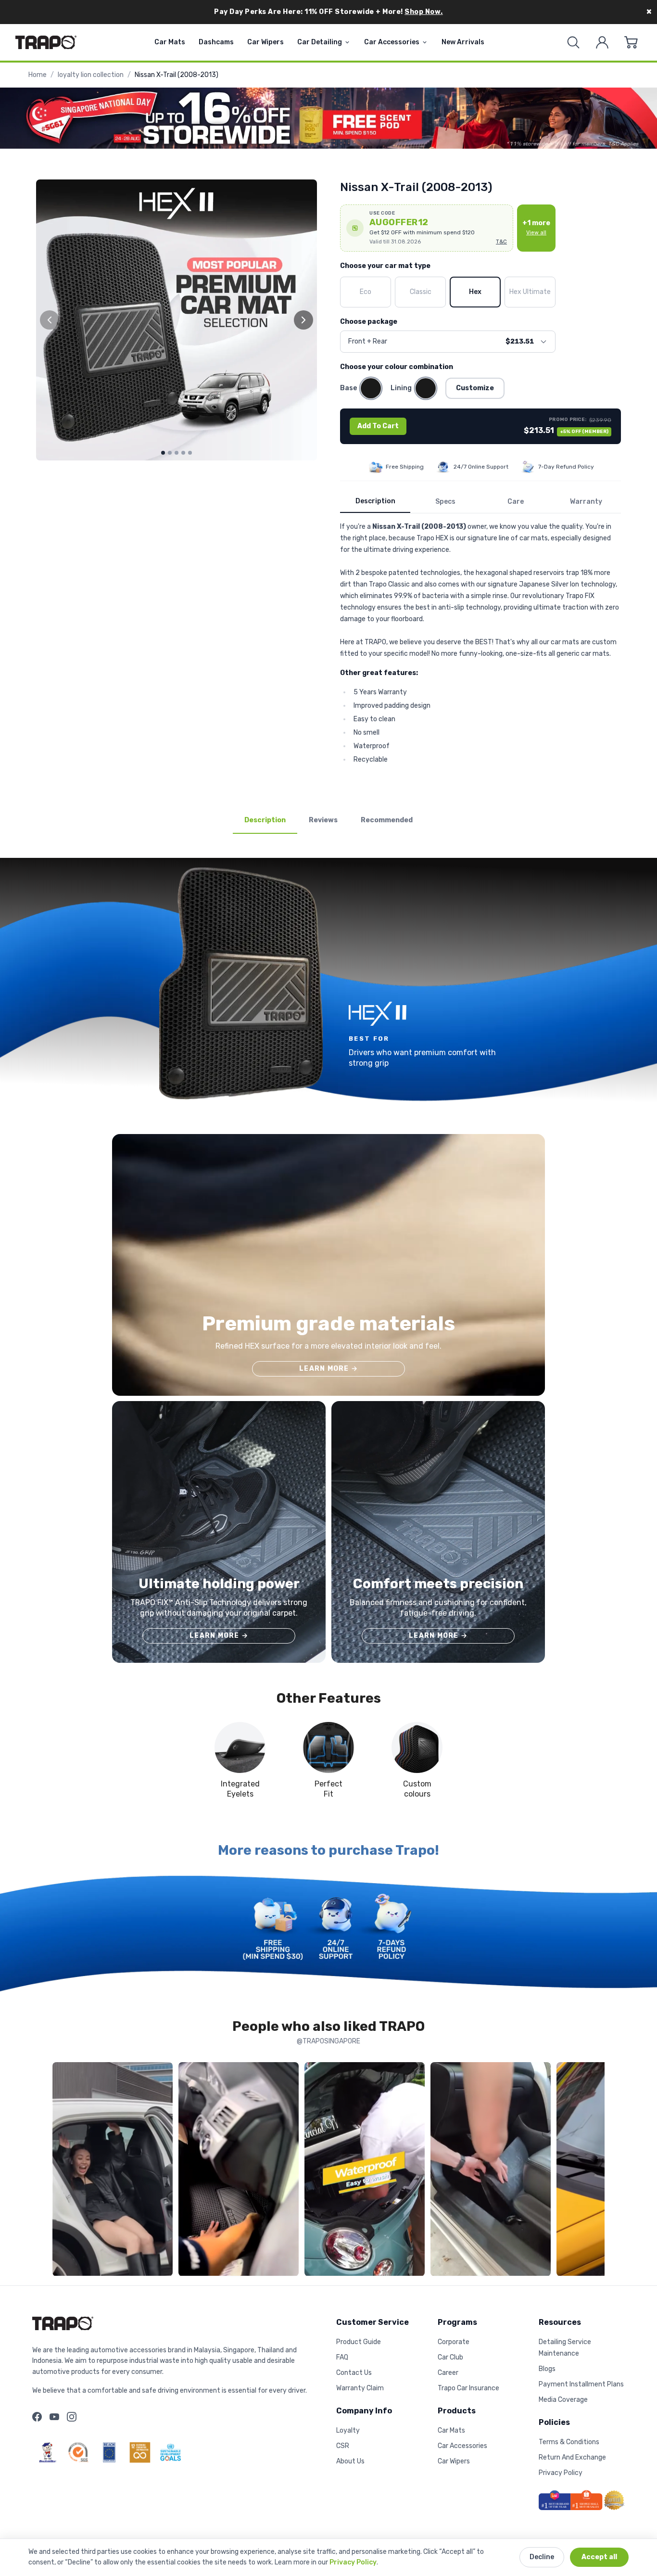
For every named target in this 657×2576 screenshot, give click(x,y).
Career (448, 2373)
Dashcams (216, 42)
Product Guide (359, 2342)
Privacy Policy (353, 2562)
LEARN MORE (328, 1369)
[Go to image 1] (163, 453)
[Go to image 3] (177, 453)
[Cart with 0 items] (631, 42)
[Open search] (573, 42)
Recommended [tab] (387, 820)
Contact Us (354, 2373)
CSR (343, 2446)
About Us (350, 2461)
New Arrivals (463, 42)
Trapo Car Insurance (468, 2388)
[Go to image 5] (190, 453)
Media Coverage (563, 2400)
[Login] (602, 42)
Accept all (599, 2557)
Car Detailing (320, 42)
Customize (475, 388)
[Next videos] (595, 2171)
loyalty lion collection (91, 75)
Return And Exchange (572, 2457)
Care (516, 502)
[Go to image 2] (170, 453)
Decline (542, 2557)
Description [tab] (265, 820)
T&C (501, 242)
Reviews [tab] (323, 820)
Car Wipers (265, 42)
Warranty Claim (360, 2388)
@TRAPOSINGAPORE (328, 2041)
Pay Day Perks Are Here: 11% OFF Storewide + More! (328, 12)
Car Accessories (392, 42)
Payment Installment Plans (581, 2384)
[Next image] (303, 320)
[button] (427, 228)
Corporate (454, 2342)
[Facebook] (37, 2417)
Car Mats (170, 42)
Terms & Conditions (569, 2442)
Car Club (450, 2357)
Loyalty (348, 2430)
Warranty (586, 502)
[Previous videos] (62, 2171)
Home (38, 75)
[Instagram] (72, 2417)
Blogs (547, 2369)
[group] (177, 320)
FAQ (342, 2357)
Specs (445, 502)
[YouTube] (54, 2417)
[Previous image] (50, 320)
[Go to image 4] (183, 453)
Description (375, 501)
